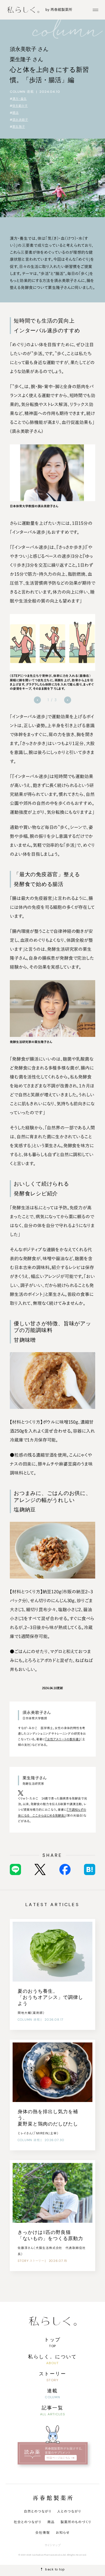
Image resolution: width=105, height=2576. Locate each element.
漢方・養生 (19, 99)
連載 (53, 2391)
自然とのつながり (38, 2511)
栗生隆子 (19, 127)
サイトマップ (53, 2545)
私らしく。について (52, 2356)
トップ (52, 2339)
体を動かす (20, 106)
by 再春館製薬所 (59, 10)
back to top (55, 2569)
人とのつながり (69, 2511)
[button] (37, 700)
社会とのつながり (28, 2522)
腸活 (15, 113)
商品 (51, 2522)
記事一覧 (53, 2408)
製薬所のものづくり (76, 2522)
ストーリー (53, 2374)
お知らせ (63, 2532)
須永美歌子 (20, 120)
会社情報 (43, 2532)
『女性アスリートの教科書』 (63, 1739)
